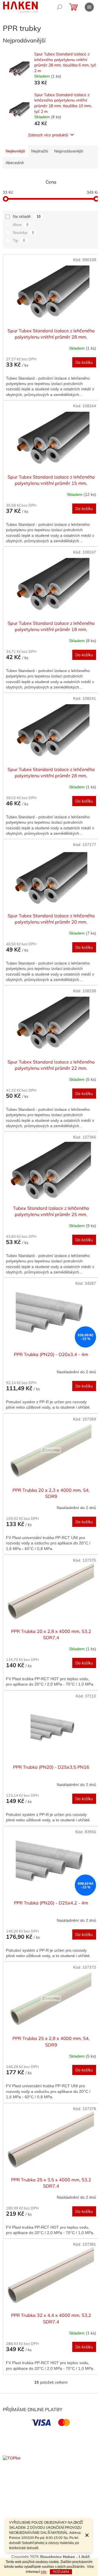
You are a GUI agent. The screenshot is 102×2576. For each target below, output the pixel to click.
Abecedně (15, 163)
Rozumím (61, 2572)
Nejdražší (40, 151)
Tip (19, 240)
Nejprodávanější (69, 151)
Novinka (23, 233)
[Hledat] (59, 7)
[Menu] (89, 7)
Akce (21, 225)
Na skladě (27, 216)
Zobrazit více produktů (48, 135)
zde (44, 2572)
